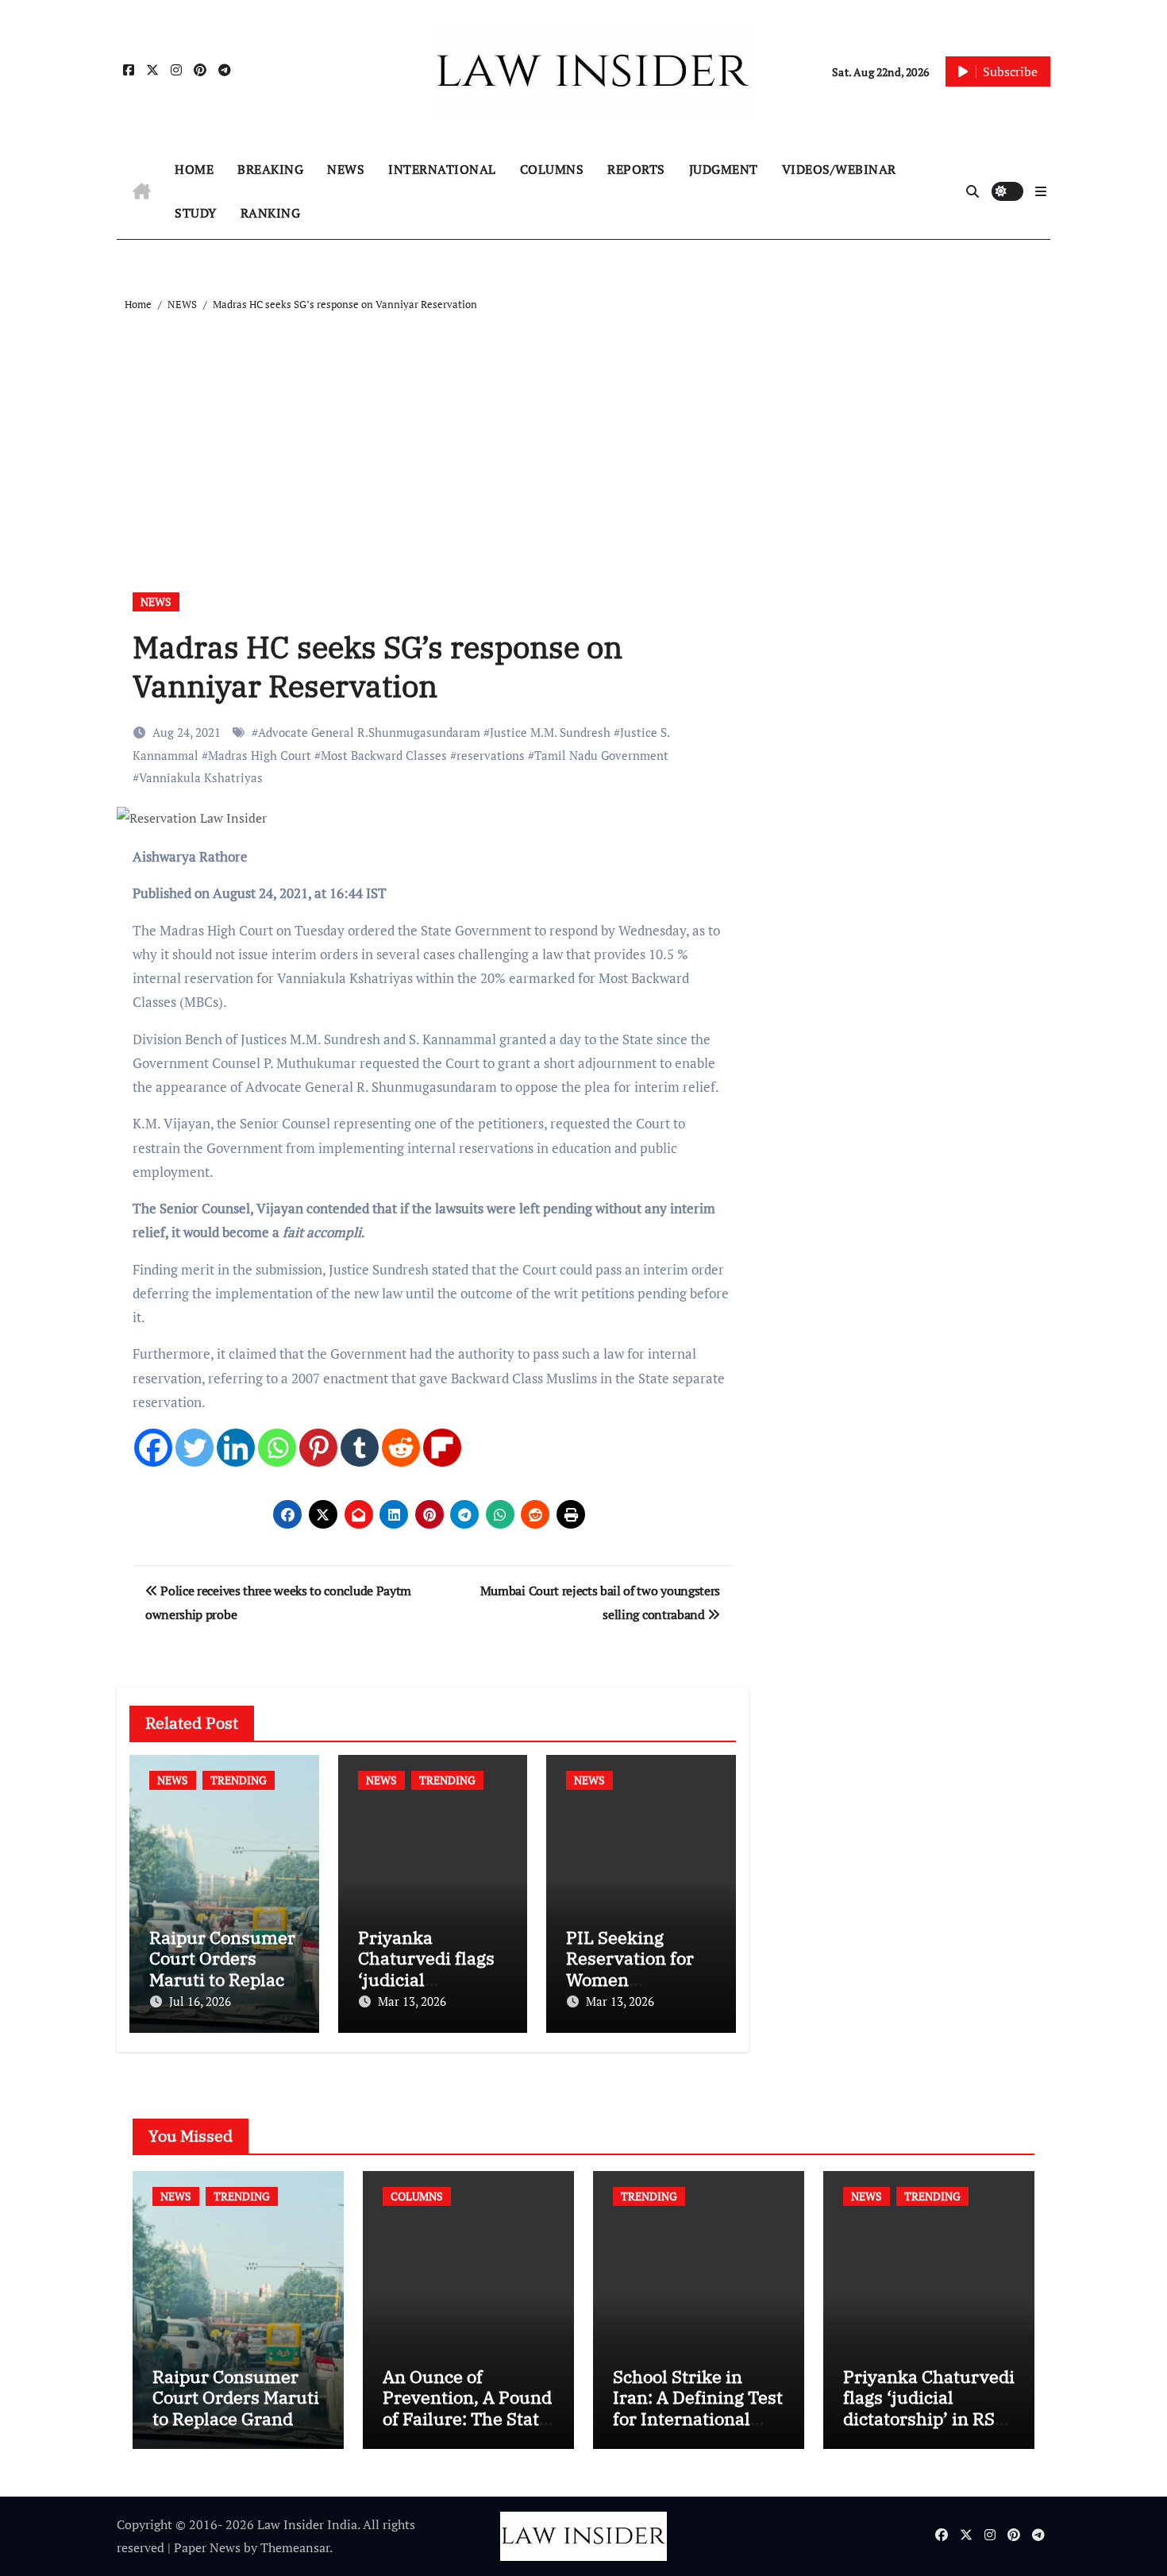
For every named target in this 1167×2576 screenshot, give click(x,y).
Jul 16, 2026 (200, 2001)
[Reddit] (401, 1448)
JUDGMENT (724, 169)
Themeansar (295, 2547)
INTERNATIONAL (442, 169)
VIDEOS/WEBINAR (839, 169)
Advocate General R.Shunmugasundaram (369, 732)
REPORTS (636, 169)
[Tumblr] (360, 1448)
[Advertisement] (586, 434)
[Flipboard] (442, 1448)
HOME (194, 169)
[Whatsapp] (277, 1448)
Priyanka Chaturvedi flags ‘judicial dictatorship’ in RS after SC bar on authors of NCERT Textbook (929, 2429)
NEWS (346, 169)
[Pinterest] (318, 1448)
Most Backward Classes (384, 755)
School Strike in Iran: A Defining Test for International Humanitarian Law (698, 2408)
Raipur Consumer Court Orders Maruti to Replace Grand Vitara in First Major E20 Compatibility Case (236, 2429)
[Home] (142, 191)
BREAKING (270, 169)
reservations (491, 755)
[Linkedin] (236, 1448)
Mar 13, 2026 (412, 2001)
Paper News (207, 2547)
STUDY (196, 213)
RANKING (271, 213)
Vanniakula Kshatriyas (201, 777)
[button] (1041, 191)
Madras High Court (260, 755)
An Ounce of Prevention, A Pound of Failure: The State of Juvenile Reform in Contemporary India (467, 2429)
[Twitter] (194, 1448)
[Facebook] (153, 1448)
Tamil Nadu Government (601, 755)
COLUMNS (552, 169)
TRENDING (239, 1780)
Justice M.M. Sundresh (550, 732)
